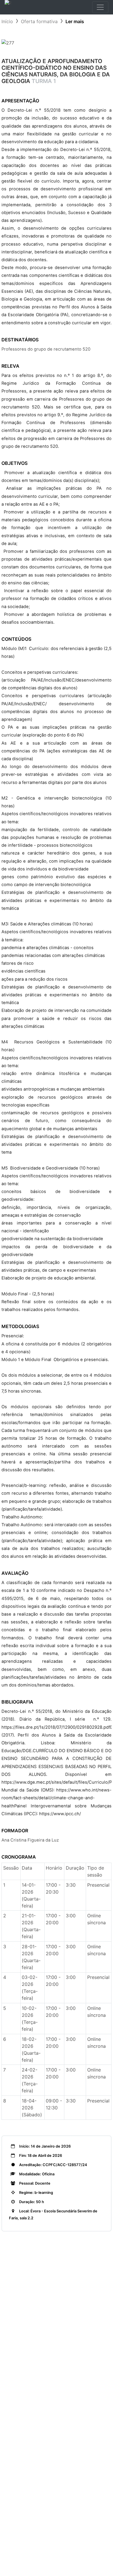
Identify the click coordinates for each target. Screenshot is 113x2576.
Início (7, 21)
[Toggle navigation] (100, 7)
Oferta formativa (39, 21)
